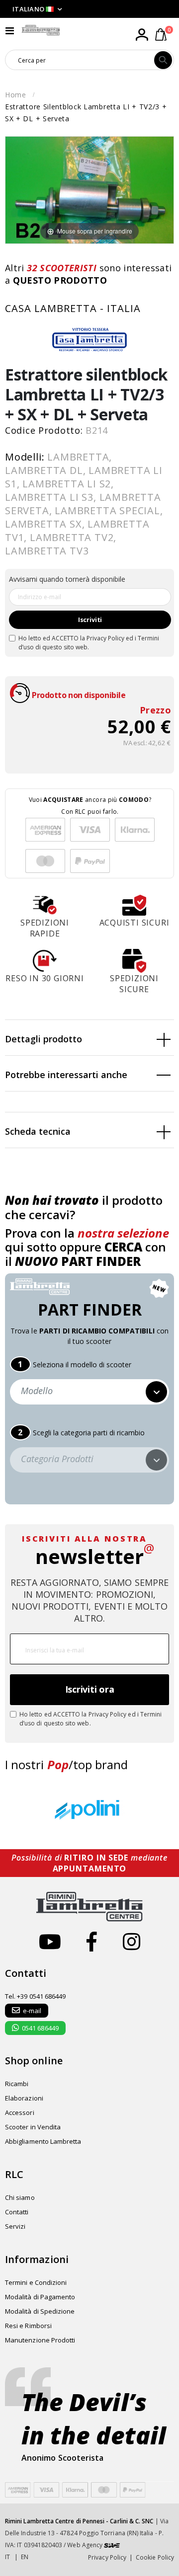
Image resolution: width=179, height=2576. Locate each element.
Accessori (20, 2112)
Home (16, 95)
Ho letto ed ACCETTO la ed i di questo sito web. (89, 643)
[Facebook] (92, 1941)
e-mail (32, 2011)
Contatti (17, 2212)
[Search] (163, 60)
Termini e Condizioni (36, 2282)
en (25, 2557)
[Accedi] (142, 35)
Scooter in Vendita (33, 2127)
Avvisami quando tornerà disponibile (67, 579)
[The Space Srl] (112, 2545)
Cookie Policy (155, 2557)
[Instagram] (132, 1941)
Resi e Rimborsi (28, 2326)
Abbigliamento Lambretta (43, 2141)
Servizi (15, 2226)
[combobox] (80, 60)
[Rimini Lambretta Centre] (41, 30)
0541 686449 (40, 2028)
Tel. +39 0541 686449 (35, 1996)
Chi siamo (20, 2197)
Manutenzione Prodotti (40, 2340)
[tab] (89, 1038)
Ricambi (17, 2084)
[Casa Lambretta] (89, 339)
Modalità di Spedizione (40, 2311)
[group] (89, 1811)
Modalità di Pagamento (40, 2297)
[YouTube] (50, 1941)
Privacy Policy (105, 638)
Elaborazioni (24, 2098)
